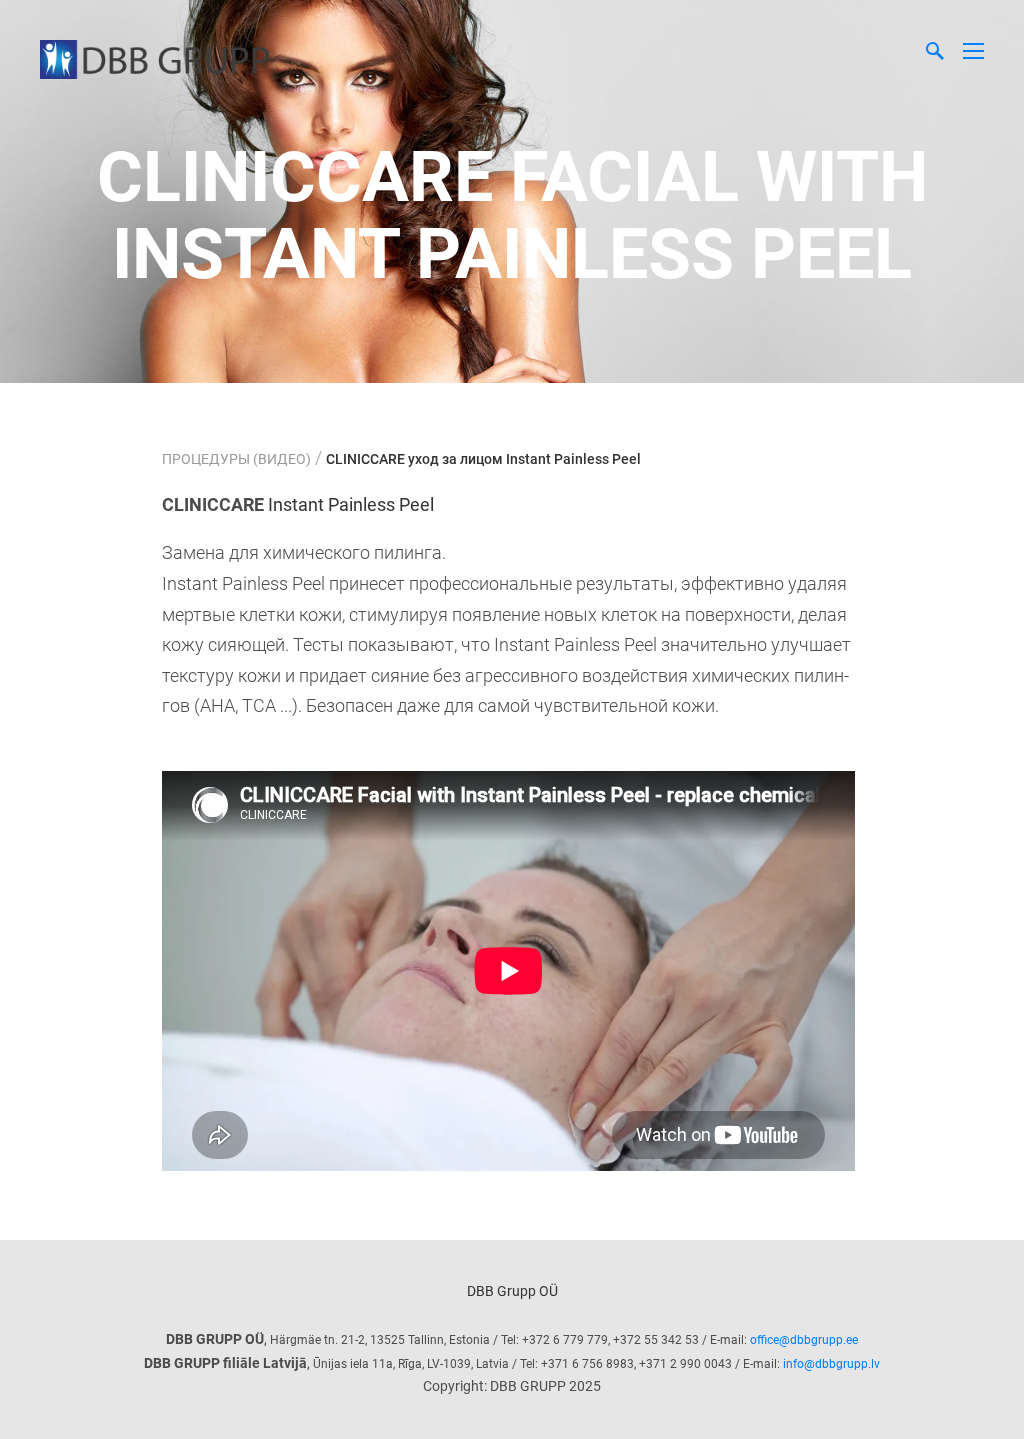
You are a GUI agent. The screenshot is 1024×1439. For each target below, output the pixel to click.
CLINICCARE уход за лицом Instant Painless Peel (483, 459)
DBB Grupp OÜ (512, 1291)
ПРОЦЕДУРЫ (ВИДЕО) (236, 459)
